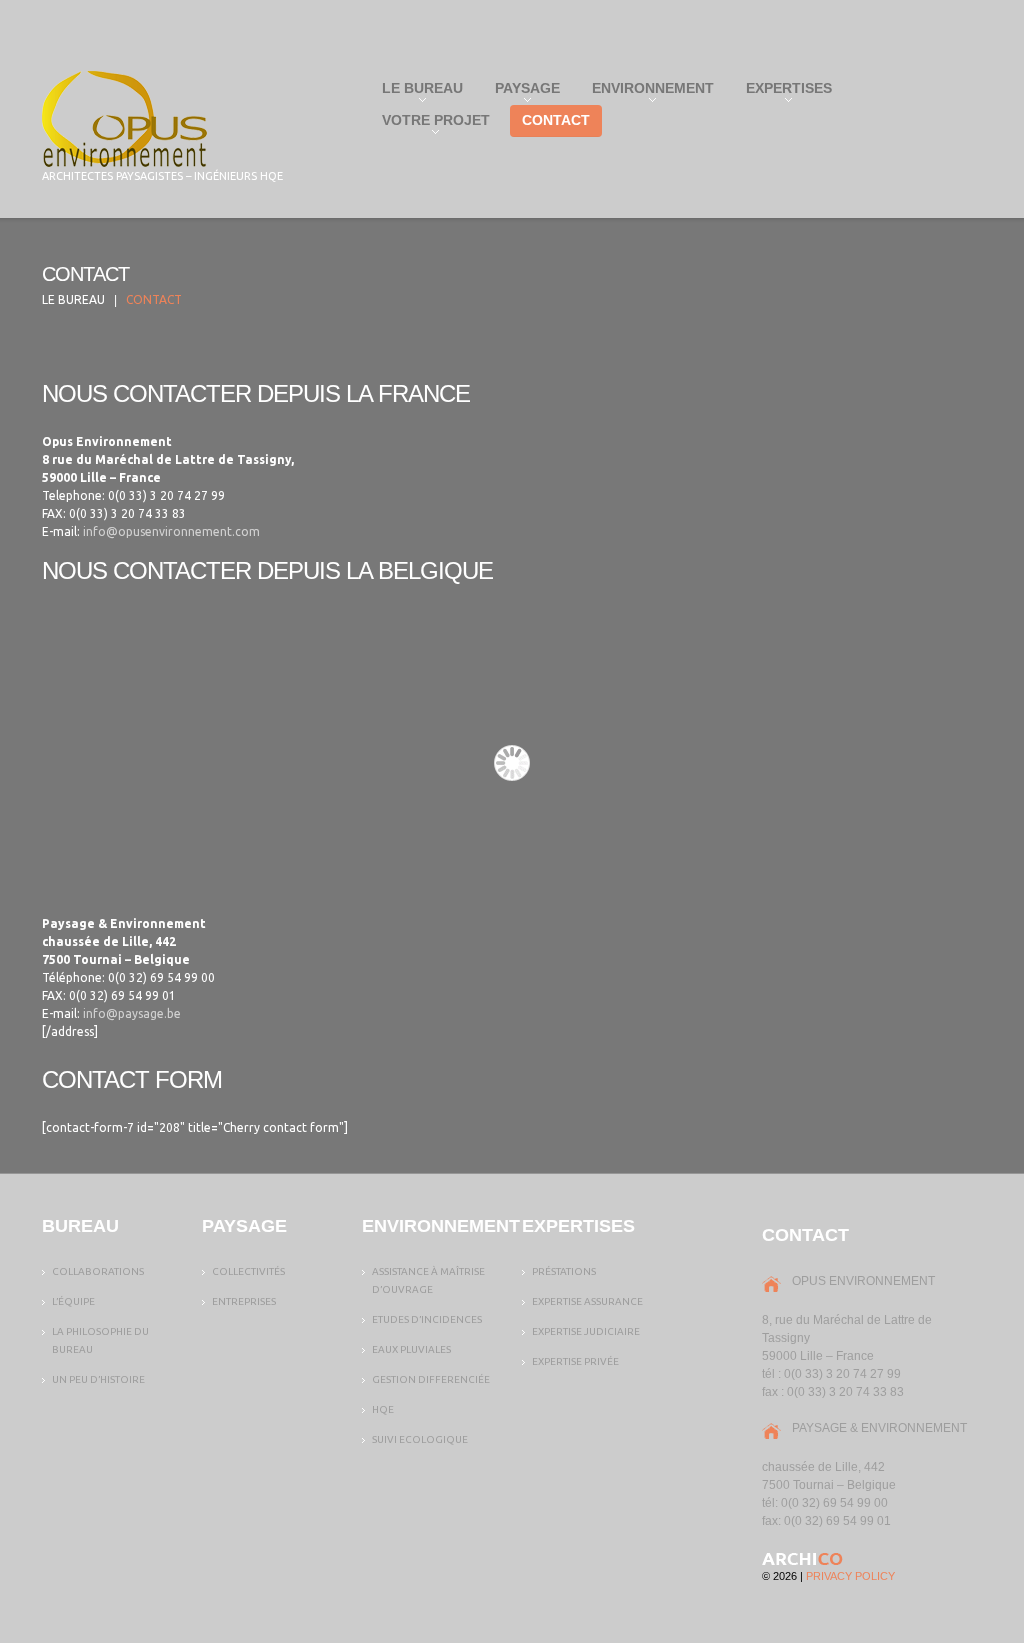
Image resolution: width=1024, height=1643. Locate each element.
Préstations (564, 1271)
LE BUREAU (416, 92)
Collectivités (248, 1271)
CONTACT (556, 120)
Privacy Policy (850, 1576)
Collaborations (98, 1271)
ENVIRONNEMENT (647, 92)
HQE (383, 1409)
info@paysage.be (132, 1013)
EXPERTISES (783, 92)
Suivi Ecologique (420, 1439)
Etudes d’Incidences (427, 1319)
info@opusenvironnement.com (171, 531)
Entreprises (244, 1301)
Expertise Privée (575, 1361)
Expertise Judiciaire (586, 1331)
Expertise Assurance (587, 1301)
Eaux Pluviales (411, 1349)
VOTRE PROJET (430, 124)
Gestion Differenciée (431, 1379)
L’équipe (73, 1301)
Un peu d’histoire (98, 1379)
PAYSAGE (521, 92)
